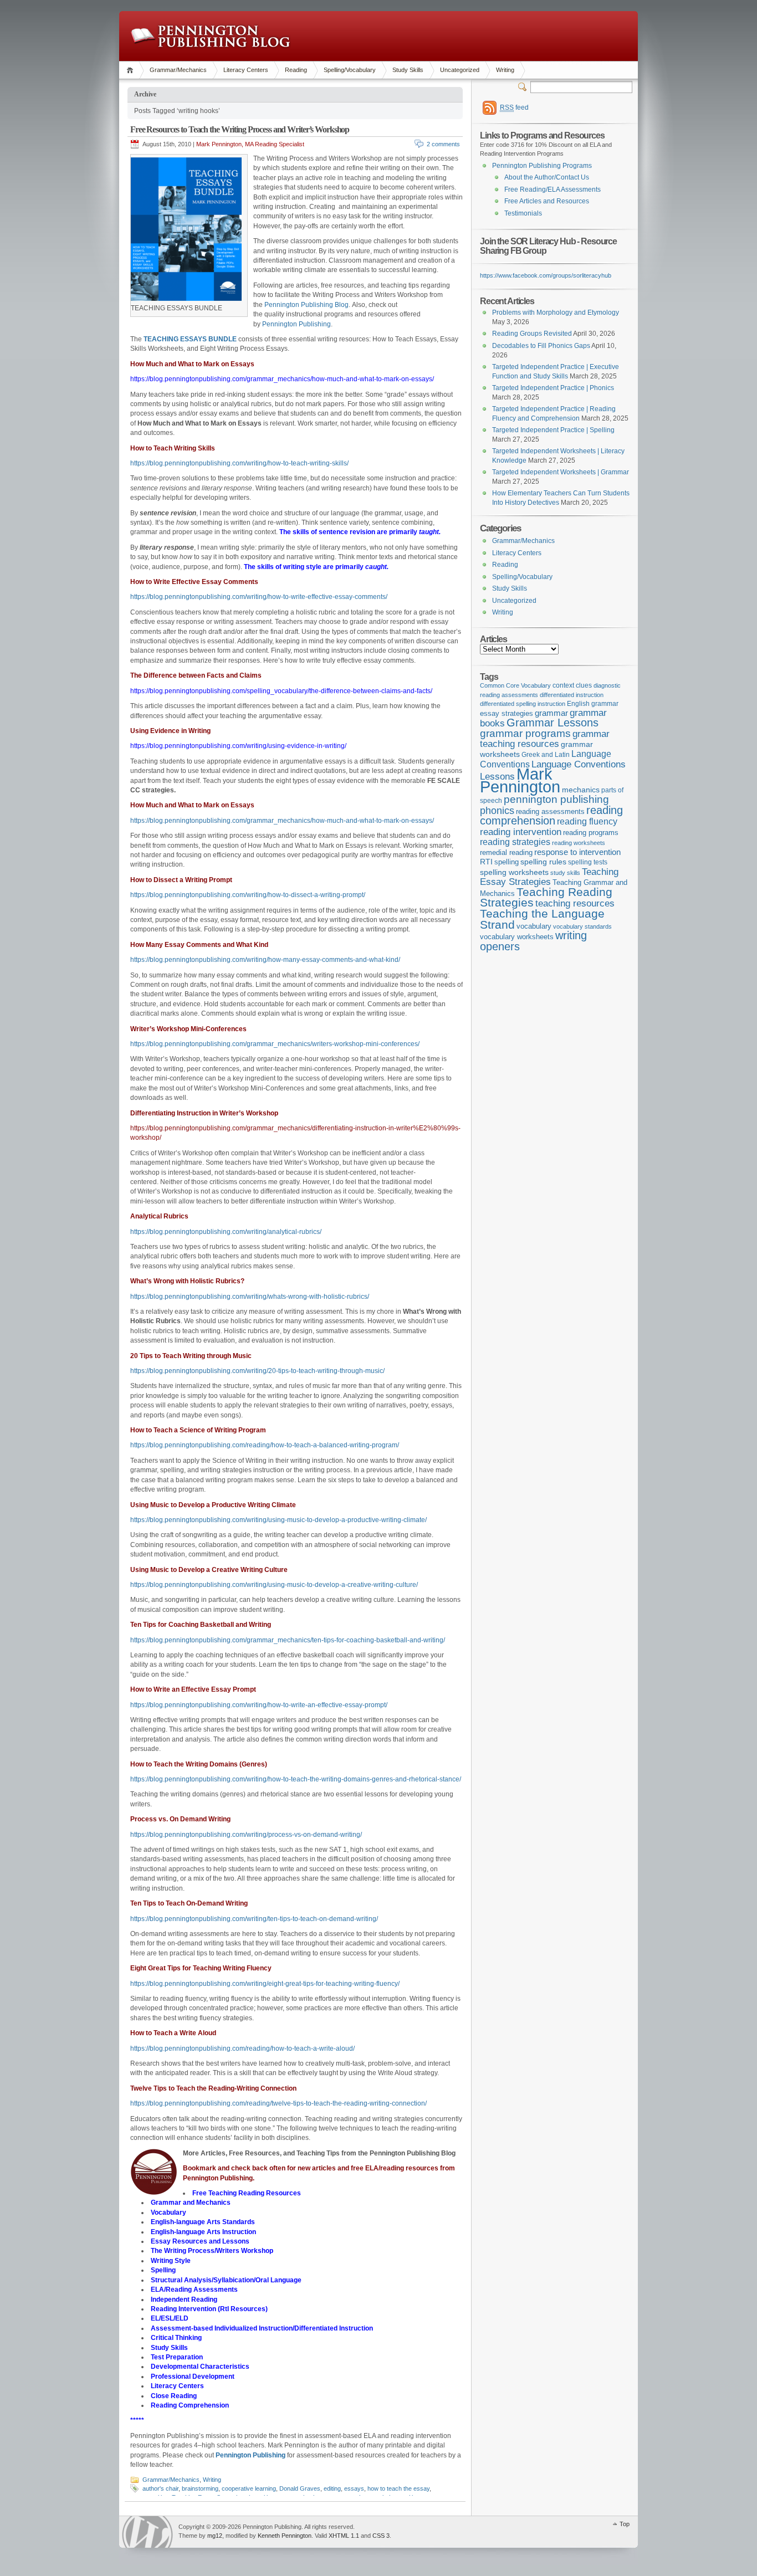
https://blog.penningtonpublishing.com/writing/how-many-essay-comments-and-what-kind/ (265, 960)
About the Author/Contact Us (547, 177)
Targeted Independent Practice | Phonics (553, 388)
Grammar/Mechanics (178, 70)
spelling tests (588, 862)
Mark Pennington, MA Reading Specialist (250, 144)
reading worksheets (579, 843)
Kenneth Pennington (285, 2536)
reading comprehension (551, 816)
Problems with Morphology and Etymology (556, 313)
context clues (572, 685)
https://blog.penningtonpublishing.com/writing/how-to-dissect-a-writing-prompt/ (248, 895)
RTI (486, 862)
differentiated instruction (572, 695)
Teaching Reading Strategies (546, 897)
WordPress (147, 2532)
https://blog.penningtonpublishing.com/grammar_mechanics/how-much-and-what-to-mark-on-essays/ (282, 821)
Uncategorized (460, 70)
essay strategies (507, 714)
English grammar (593, 704)
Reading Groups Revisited (532, 334)
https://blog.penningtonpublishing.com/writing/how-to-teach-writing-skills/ (239, 463)
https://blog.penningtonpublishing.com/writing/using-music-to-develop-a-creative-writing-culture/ (274, 1585)
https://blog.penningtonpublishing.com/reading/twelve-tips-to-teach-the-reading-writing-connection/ (278, 2103)
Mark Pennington (520, 780)
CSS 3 (381, 2536)
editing (332, 2488)
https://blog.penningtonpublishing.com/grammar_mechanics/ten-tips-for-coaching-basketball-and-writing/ (288, 1640)
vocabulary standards (582, 926)
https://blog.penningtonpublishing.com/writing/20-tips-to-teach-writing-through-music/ (257, 1371)
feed (514, 107)
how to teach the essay (398, 2488)
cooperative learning (249, 2488)
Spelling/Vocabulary (350, 70)
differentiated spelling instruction (523, 704)
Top (625, 2524)
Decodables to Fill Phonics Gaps (541, 346)
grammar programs (525, 733)
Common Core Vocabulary (515, 685)
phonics (497, 811)
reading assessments (550, 811)
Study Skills (408, 70)
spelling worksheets (514, 872)
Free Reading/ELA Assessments (553, 190)
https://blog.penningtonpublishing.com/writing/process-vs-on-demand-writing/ (246, 1835)
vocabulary (534, 926)
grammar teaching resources (545, 739)
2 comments (443, 144)
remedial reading (506, 852)
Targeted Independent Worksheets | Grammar (561, 472)
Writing (505, 70)
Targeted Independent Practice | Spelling (553, 430)
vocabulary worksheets (517, 937)
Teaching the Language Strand (542, 919)
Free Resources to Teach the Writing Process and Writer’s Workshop (240, 129)
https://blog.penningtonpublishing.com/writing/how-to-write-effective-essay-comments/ (259, 597)
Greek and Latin (546, 755)
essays (354, 2488)
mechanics (581, 790)
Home (132, 70)
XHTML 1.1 (344, 2536)
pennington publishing (556, 799)
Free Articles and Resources (547, 201)
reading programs (591, 833)
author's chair (160, 2488)
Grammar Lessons (553, 723)
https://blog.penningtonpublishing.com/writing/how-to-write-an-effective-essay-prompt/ (259, 1705)
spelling (507, 862)
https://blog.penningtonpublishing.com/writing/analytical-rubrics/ (226, 1232)
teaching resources (575, 903)
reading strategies (515, 842)
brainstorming (200, 2488)
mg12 (215, 2536)
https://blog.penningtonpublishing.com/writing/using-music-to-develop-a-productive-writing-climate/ (278, 1520)
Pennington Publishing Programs (542, 166)
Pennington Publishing (296, 324)
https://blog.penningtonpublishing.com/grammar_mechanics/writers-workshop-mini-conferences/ (275, 1044)
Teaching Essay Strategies (549, 877)
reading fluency (587, 821)
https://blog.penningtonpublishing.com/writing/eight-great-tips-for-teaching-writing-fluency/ (265, 1984)
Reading (296, 70)
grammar (551, 713)
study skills (565, 873)
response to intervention (577, 852)
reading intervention (521, 832)
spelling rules (543, 862)
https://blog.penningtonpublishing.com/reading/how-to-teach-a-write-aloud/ (242, 2048)
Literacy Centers (246, 70)
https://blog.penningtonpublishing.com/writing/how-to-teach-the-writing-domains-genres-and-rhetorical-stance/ (296, 1779)
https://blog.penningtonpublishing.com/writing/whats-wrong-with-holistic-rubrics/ (250, 1297)
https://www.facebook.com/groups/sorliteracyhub (546, 275)
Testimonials (523, 213)
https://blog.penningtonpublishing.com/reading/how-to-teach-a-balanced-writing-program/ (265, 1445)
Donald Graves (300, 2488)
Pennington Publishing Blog (210, 36)
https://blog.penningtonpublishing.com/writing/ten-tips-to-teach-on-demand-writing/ (254, 1919)
